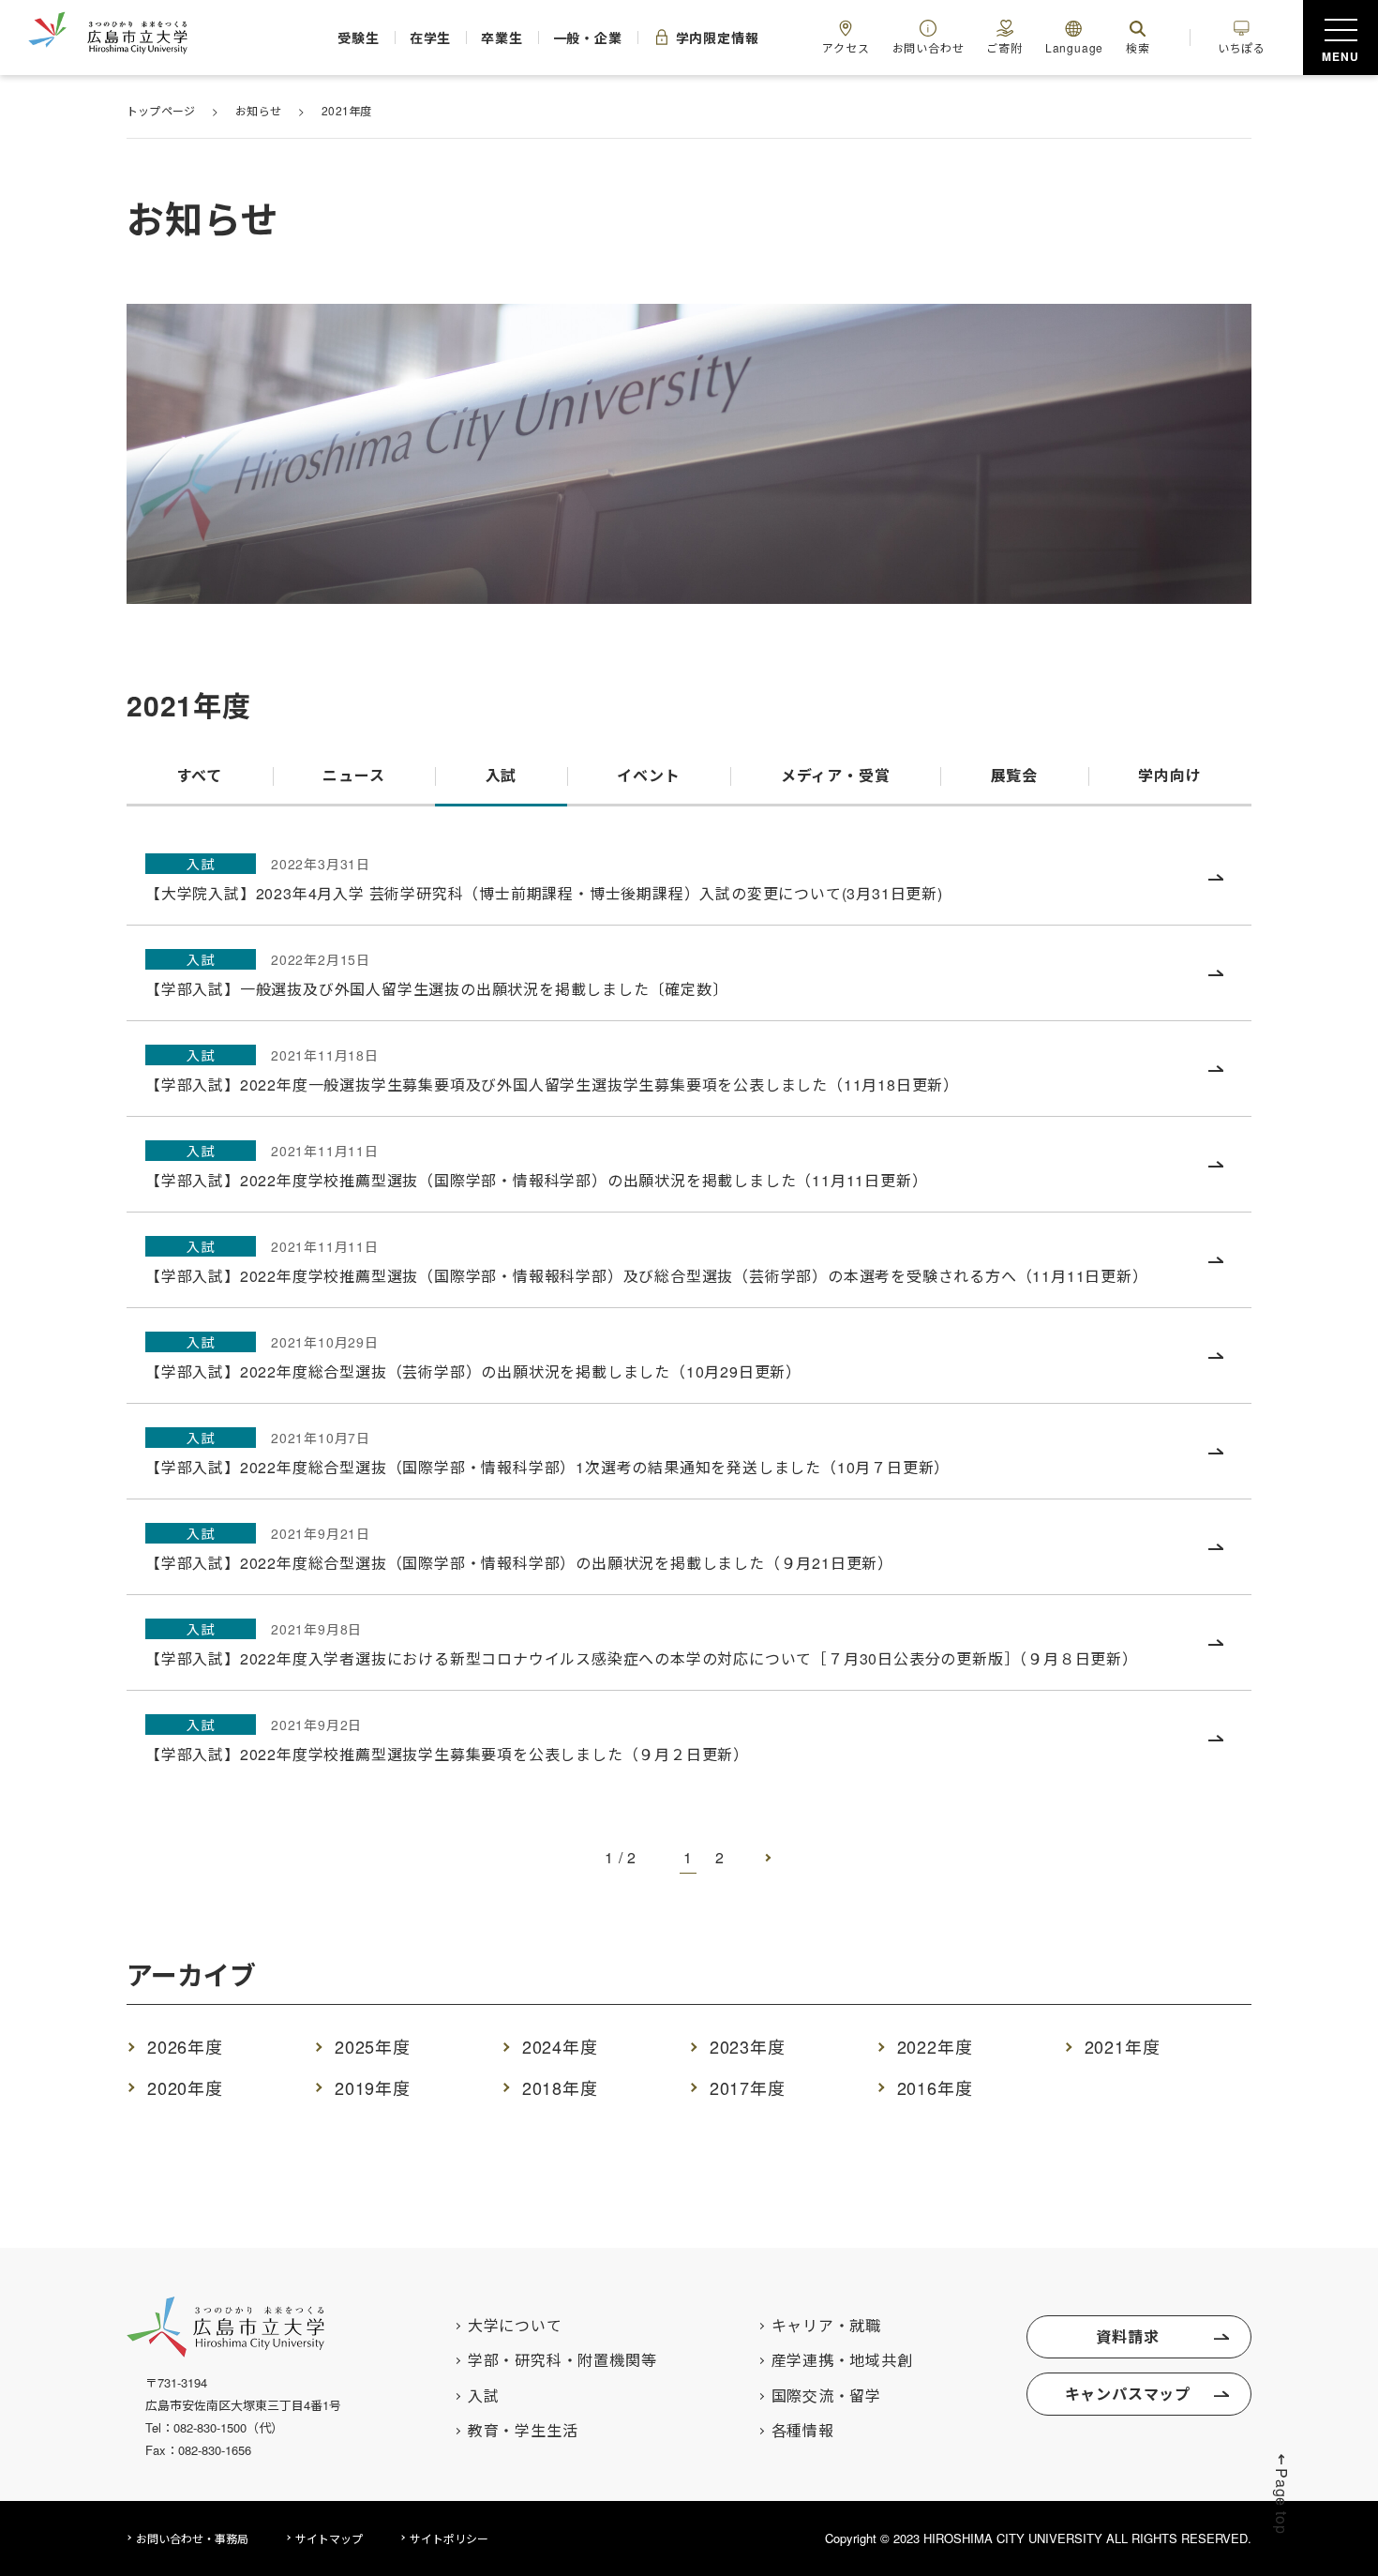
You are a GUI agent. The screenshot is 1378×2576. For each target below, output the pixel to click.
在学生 (430, 38)
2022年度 (935, 2046)
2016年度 (935, 2087)
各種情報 (803, 2431)
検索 (1138, 47)
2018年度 (560, 2087)
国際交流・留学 (827, 2396)
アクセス (846, 47)
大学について (515, 2326)
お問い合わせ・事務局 (192, 2538)
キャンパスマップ (1128, 2394)
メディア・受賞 (836, 775)
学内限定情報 (718, 38)
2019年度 (373, 2087)
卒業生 (502, 38)
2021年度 (1123, 2046)
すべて (200, 775)
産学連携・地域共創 (842, 2360)
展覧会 (1014, 775)
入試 (502, 775)
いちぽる (1242, 47)
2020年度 (185, 2087)
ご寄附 (1004, 47)
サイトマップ (329, 2538)
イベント (648, 775)
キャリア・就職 (827, 2326)
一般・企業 (588, 38)
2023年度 (748, 2046)
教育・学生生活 (523, 2431)
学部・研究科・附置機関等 (562, 2360)
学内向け (1169, 775)
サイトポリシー (449, 2538)
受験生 (358, 38)
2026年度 (185, 2046)
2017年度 (748, 2087)
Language (1074, 47)
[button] (1282, 2493)
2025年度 (373, 2046)
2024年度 (560, 2046)
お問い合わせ (929, 47)
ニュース (353, 775)
